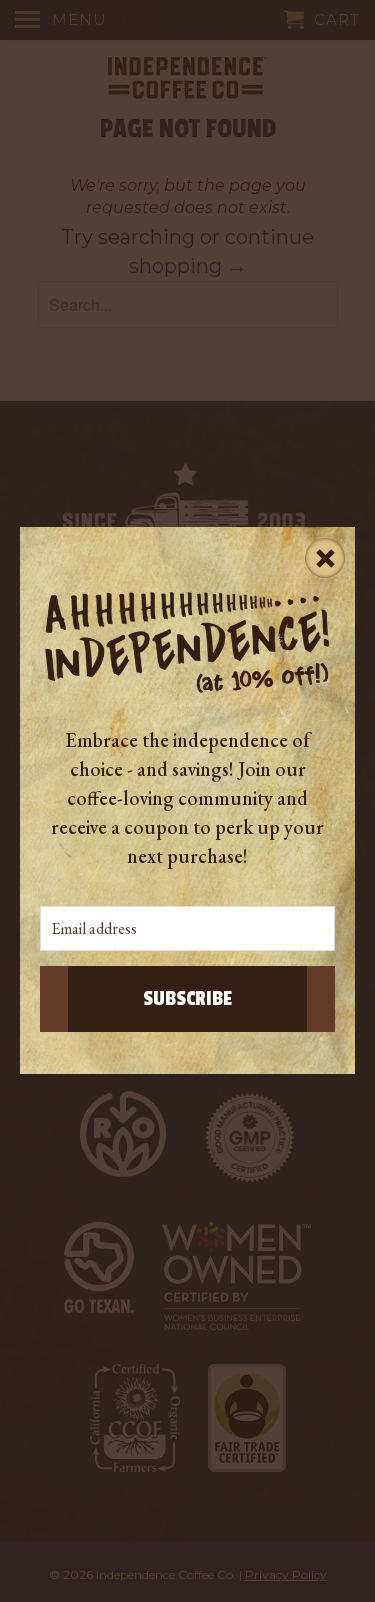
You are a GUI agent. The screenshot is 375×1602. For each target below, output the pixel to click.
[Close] (325, 557)
